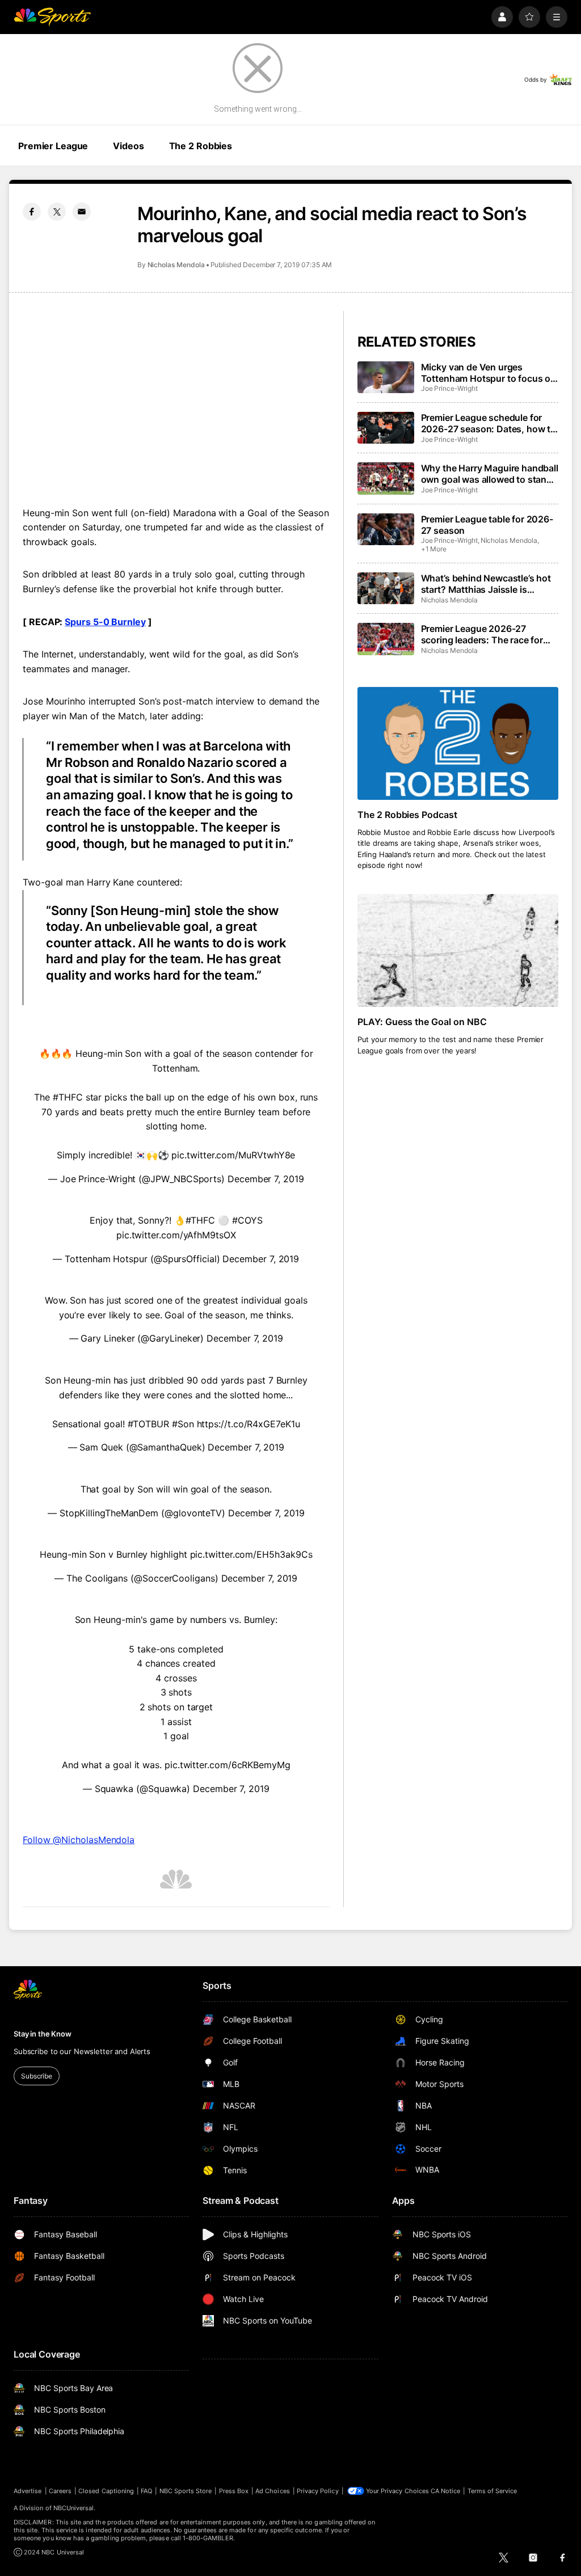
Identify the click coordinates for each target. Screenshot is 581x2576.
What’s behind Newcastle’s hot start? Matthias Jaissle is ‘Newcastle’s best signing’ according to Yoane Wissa (486, 584)
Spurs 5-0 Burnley (105, 622)
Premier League (53, 146)
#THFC (68, 1097)
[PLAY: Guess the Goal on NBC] (458, 950)
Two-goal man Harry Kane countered (101, 882)
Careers (60, 2491)
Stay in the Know (43, 2034)
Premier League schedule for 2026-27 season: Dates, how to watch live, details (489, 423)
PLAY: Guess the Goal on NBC (422, 1022)
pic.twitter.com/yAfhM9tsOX (176, 1235)
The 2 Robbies (201, 146)
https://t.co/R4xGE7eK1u (249, 1424)
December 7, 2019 (266, 1179)
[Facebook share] (32, 212)
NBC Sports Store (186, 2491)
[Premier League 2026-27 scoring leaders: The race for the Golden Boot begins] (386, 639)
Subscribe (37, 2076)
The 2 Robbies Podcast (408, 815)
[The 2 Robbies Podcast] (458, 743)
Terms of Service (492, 2491)
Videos (128, 146)
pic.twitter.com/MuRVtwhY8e (233, 1155)
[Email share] (82, 212)
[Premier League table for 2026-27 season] (386, 529)
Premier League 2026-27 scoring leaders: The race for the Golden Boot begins (482, 634)
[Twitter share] (57, 212)
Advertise (28, 2491)
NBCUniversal (74, 2508)
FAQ (146, 2491)
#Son (183, 1424)
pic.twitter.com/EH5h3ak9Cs (251, 1554)
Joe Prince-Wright (449, 388)
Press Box (234, 2491)
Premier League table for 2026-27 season (487, 525)
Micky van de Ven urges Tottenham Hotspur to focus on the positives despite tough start (489, 373)
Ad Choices (273, 2491)
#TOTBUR (148, 1424)
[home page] (52, 17)
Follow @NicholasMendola (79, 1840)
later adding (175, 716)
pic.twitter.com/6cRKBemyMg (228, 1765)
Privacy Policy (318, 2491)
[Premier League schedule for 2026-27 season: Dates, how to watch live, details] (386, 428)
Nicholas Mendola (176, 265)
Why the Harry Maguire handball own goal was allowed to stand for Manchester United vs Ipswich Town (490, 474)
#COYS (247, 1220)
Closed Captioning (106, 2491)
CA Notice (446, 2491)
